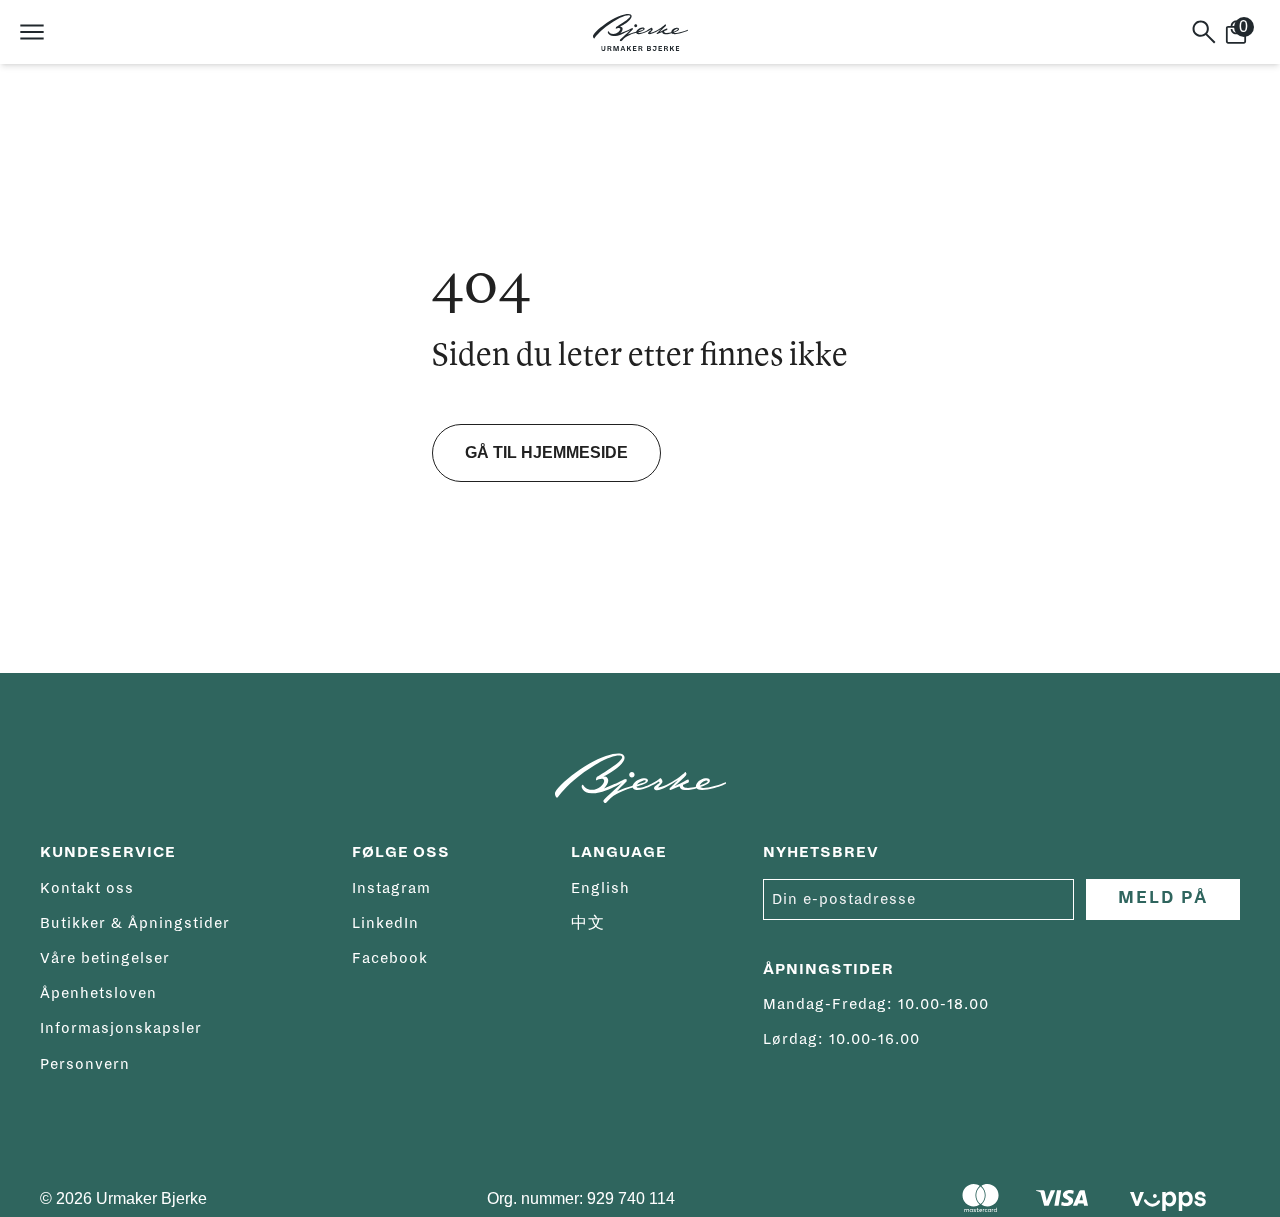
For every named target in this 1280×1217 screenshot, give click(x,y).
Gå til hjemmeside (546, 452)
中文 (588, 923)
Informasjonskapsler (121, 1028)
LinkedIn (385, 923)
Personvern (85, 1064)
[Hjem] (640, 32)
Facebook (390, 958)
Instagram (391, 888)
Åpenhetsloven (98, 993)
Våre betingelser (105, 958)
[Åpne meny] (32, 32)
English (600, 888)
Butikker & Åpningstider (135, 923)
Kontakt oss (87, 888)
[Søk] (1204, 32)
